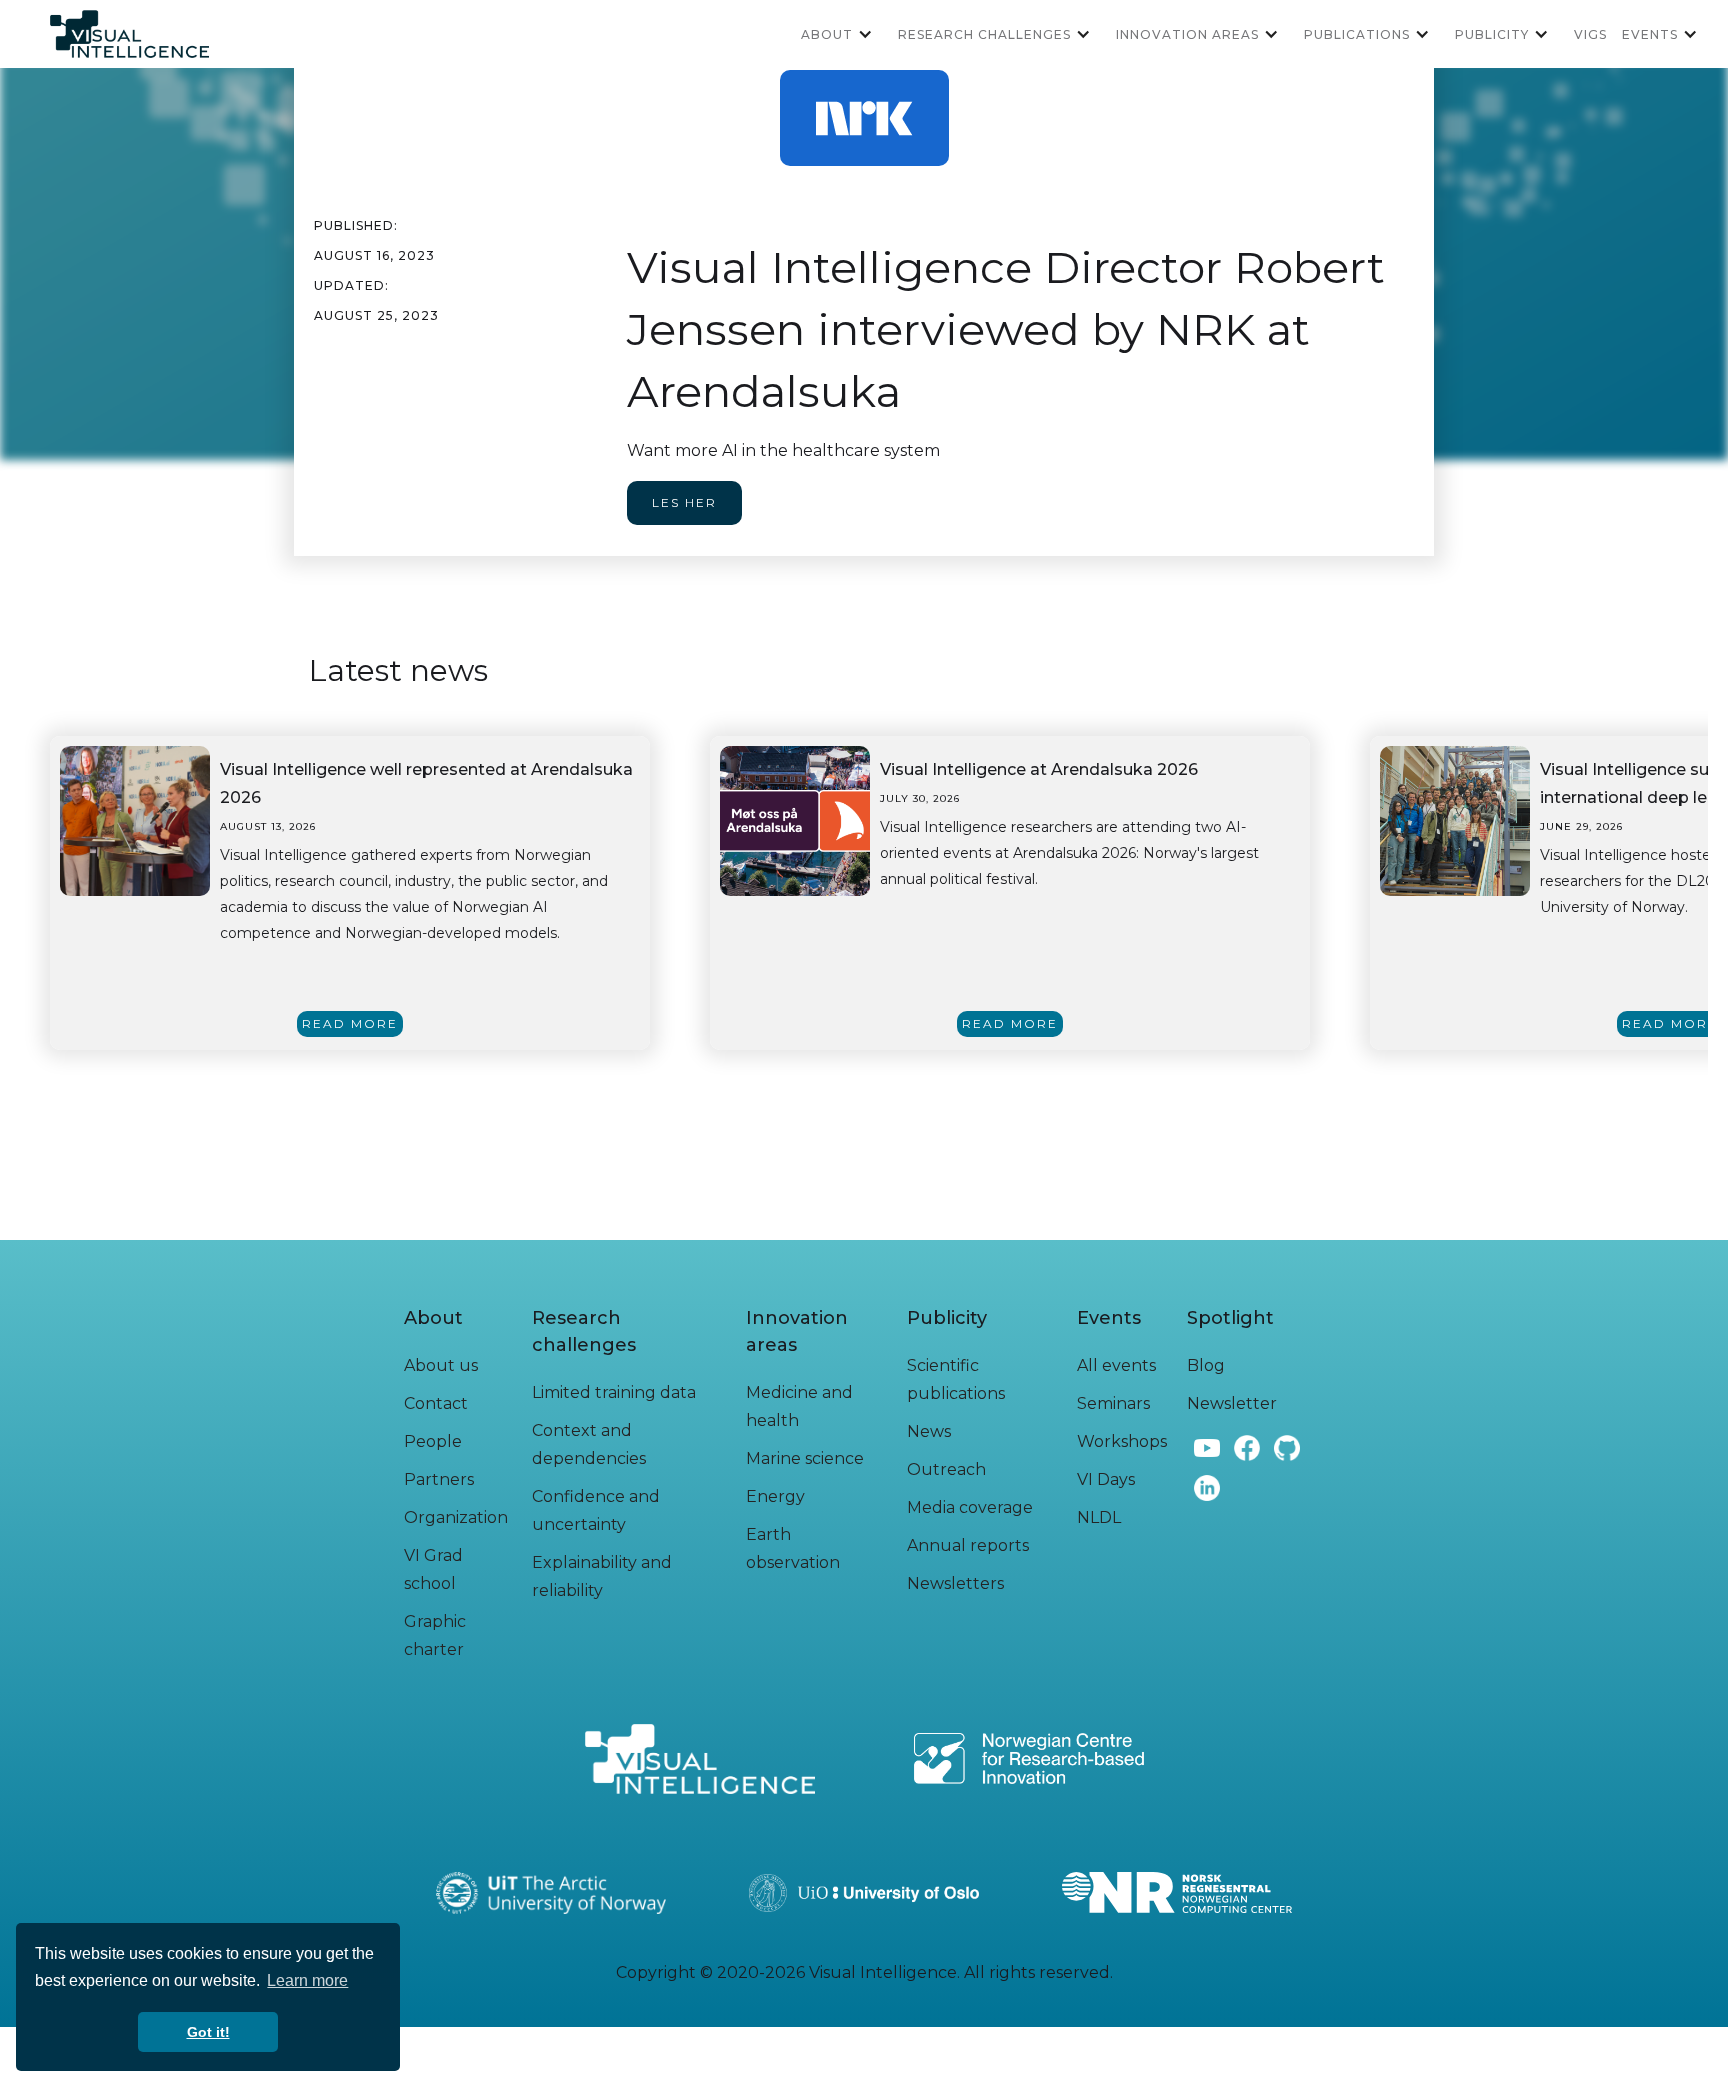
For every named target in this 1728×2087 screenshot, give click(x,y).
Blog (1206, 1365)
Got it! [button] (208, 2032)
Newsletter (1232, 1403)
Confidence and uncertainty (596, 1510)
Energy (775, 1496)
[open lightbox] (135, 821)
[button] (844, 34)
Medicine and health (799, 1406)
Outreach (946, 1469)
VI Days (1106, 1479)
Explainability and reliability (602, 1576)
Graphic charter (435, 1635)
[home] (129, 34)
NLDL (1099, 1517)
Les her (684, 502)
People (433, 1441)
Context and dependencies (589, 1444)
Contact (436, 1403)
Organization (456, 1517)
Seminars (1113, 1403)
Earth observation (793, 1548)
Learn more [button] (307, 1980)
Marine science (805, 1458)
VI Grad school (433, 1569)
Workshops (1122, 1441)
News (929, 1431)
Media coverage (970, 1507)
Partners (439, 1479)
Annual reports (968, 1545)
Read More (350, 1023)
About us (441, 1365)
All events (1116, 1365)
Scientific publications (956, 1379)
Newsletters (955, 1583)
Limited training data (614, 1392)
